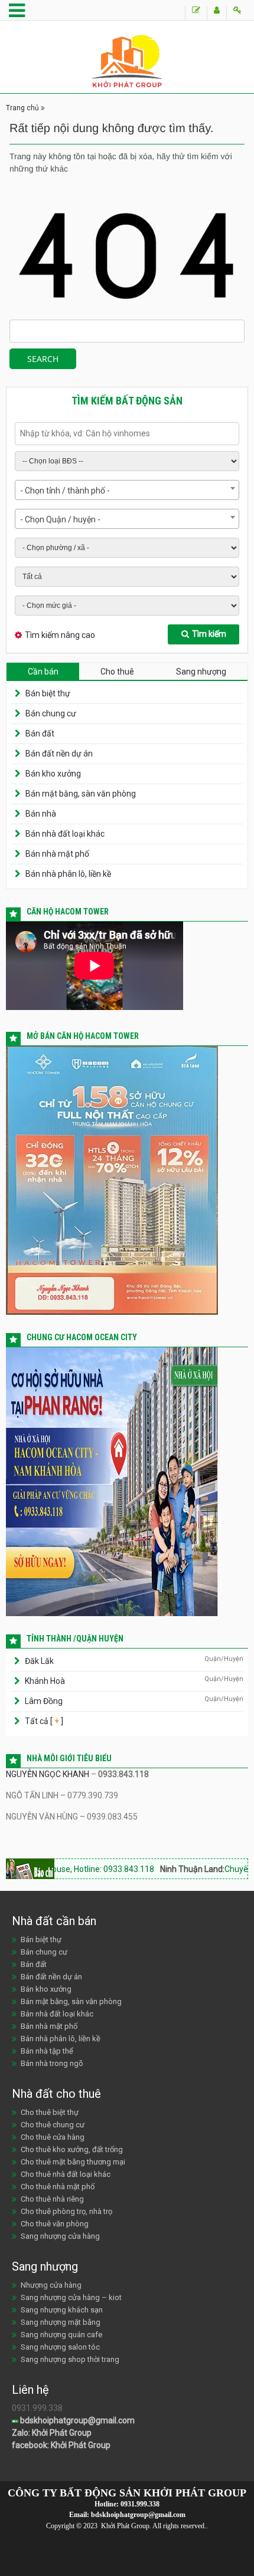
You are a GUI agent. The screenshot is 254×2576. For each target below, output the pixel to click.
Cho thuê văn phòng (55, 2224)
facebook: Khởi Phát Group (61, 2445)
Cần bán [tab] (43, 672)
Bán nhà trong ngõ (52, 2063)
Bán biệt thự (48, 693)
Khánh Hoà (45, 1681)
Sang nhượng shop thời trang (70, 2359)
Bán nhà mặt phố (57, 854)
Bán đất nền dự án (59, 754)
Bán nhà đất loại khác (65, 834)
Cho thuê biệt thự (50, 2112)
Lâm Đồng (44, 1701)
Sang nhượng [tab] (201, 672)
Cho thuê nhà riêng (52, 2199)
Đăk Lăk (39, 1661)
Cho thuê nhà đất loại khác (66, 2174)
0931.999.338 (140, 2504)
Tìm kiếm (209, 634)
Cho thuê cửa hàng (53, 2137)
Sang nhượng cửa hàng (60, 2236)
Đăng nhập (237, 13)
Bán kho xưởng (53, 774)
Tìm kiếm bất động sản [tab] (127, 401)
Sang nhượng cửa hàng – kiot (71, 2297)
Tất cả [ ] (43, 1721)
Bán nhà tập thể (47, 2051)
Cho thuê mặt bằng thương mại (73, 2162)
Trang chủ (22, 108)
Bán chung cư (51, 713)
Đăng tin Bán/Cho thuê (196, 13)
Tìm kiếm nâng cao (60, 635)
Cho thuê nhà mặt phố (58, 2187)
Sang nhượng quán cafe (61, 2335)
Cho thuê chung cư (53, 2125)
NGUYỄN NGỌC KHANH (48, 1774)
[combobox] (127, 490)
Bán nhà (41, 814)
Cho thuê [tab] (117, 672)
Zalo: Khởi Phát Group (52, 2433)
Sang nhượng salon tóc (60, 2347)
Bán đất (40, 733)
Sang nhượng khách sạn (62, 2310)
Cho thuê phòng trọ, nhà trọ (66, 2211)
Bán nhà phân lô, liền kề (68, 874)
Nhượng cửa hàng (51, 2285)
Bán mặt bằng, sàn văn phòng (81, 794)
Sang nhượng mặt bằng (61, 2322)
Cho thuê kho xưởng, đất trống (72, 2149)
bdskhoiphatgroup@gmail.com (76, 2420)
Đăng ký (216, 13)
